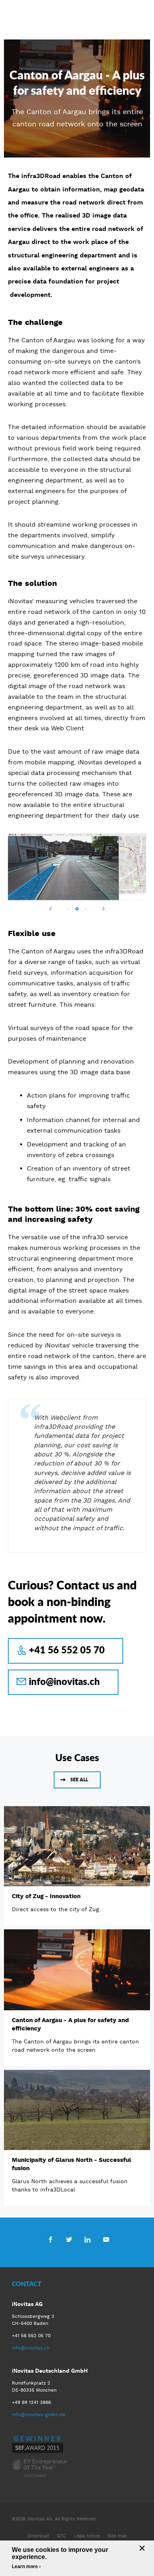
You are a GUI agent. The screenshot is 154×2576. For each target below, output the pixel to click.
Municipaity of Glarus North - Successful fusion (71, 2164)
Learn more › (26, 2567)
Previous (54, 908)
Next (100, 908)
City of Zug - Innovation (46, 1896)
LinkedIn (87, 2239)
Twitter (69, 2239)
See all (79, 1780)
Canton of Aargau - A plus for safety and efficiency (70, 2024)
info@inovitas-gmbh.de (38, 2415)
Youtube (106, 2239)
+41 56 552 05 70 (67, 1650)
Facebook (50, 2239)
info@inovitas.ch (64, 1681)
